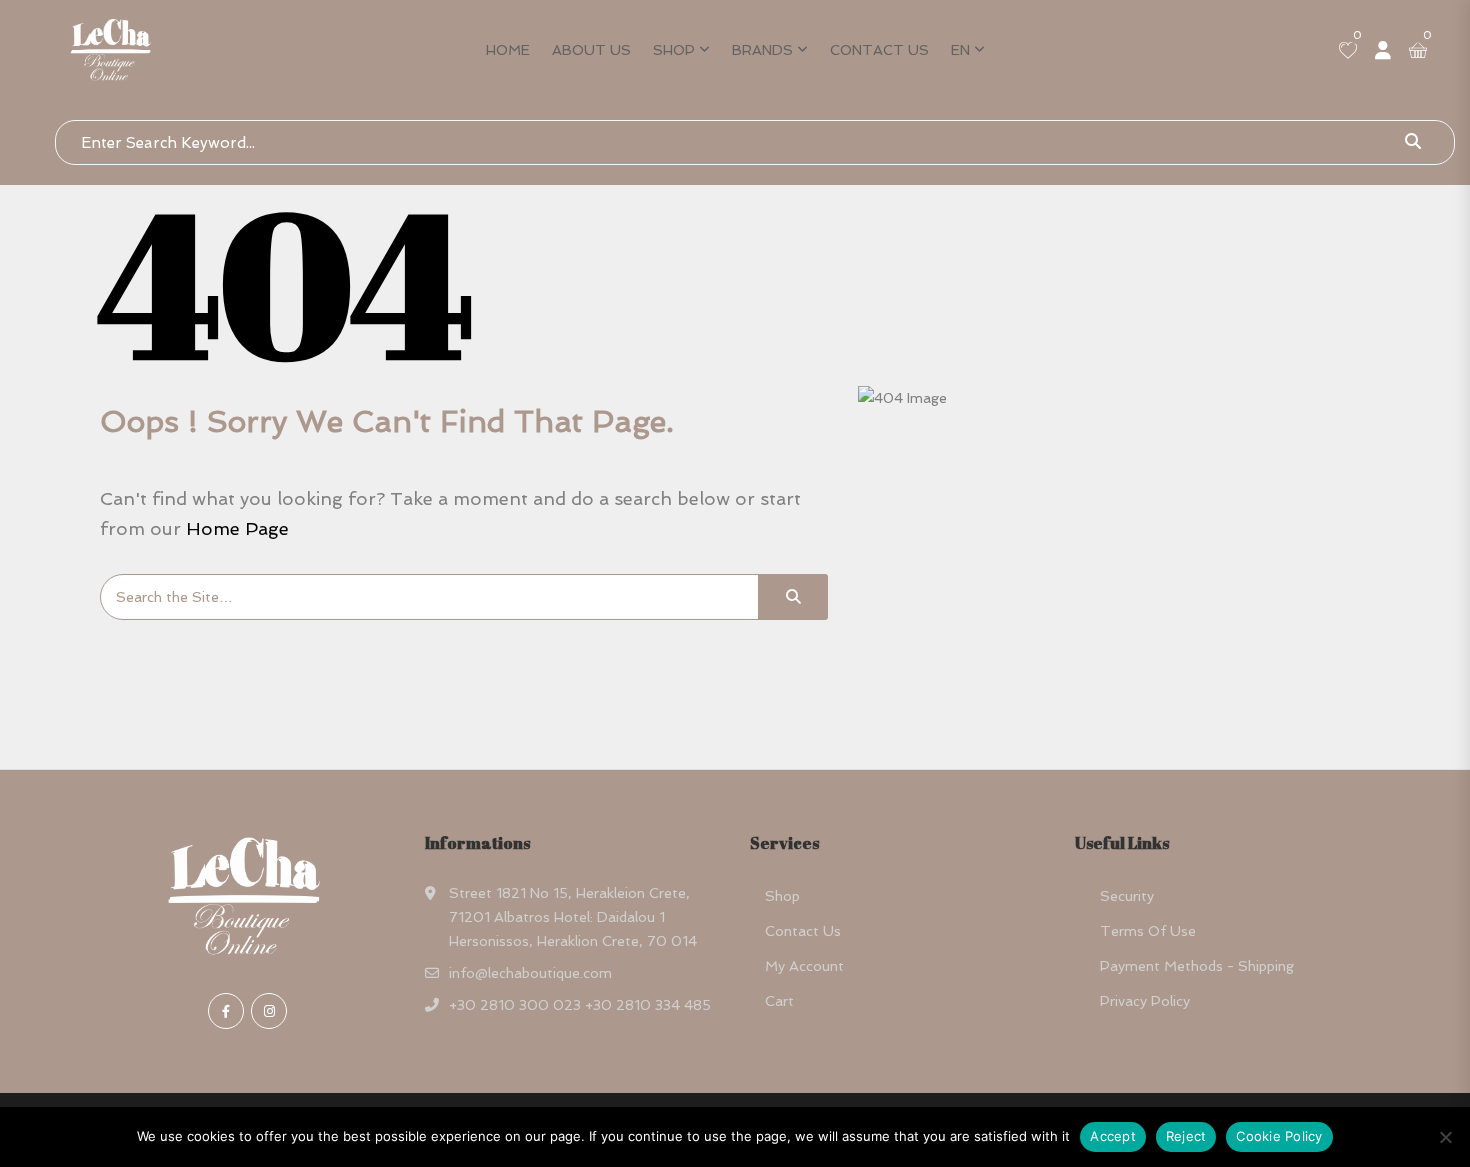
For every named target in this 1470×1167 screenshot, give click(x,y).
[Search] (793, 597)
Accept (1113, 1136)
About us (591, 50)
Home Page (237, 528)
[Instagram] (269, 1011)
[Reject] (1445, 1137)
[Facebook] (226, 1011)
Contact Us (879, 50)
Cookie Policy (1279, 1136)
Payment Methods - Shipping (1197, 966)
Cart (779, 1001)
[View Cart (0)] (1418, 52)
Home (508, 50)
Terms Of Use (1148, 931)
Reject (1186, 1136)
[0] (1348, 52)
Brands (762, 50)
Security (1127, 896)
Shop (674, 50)
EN (960, 50)
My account (804, 966)
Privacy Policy (1145, 1001)
